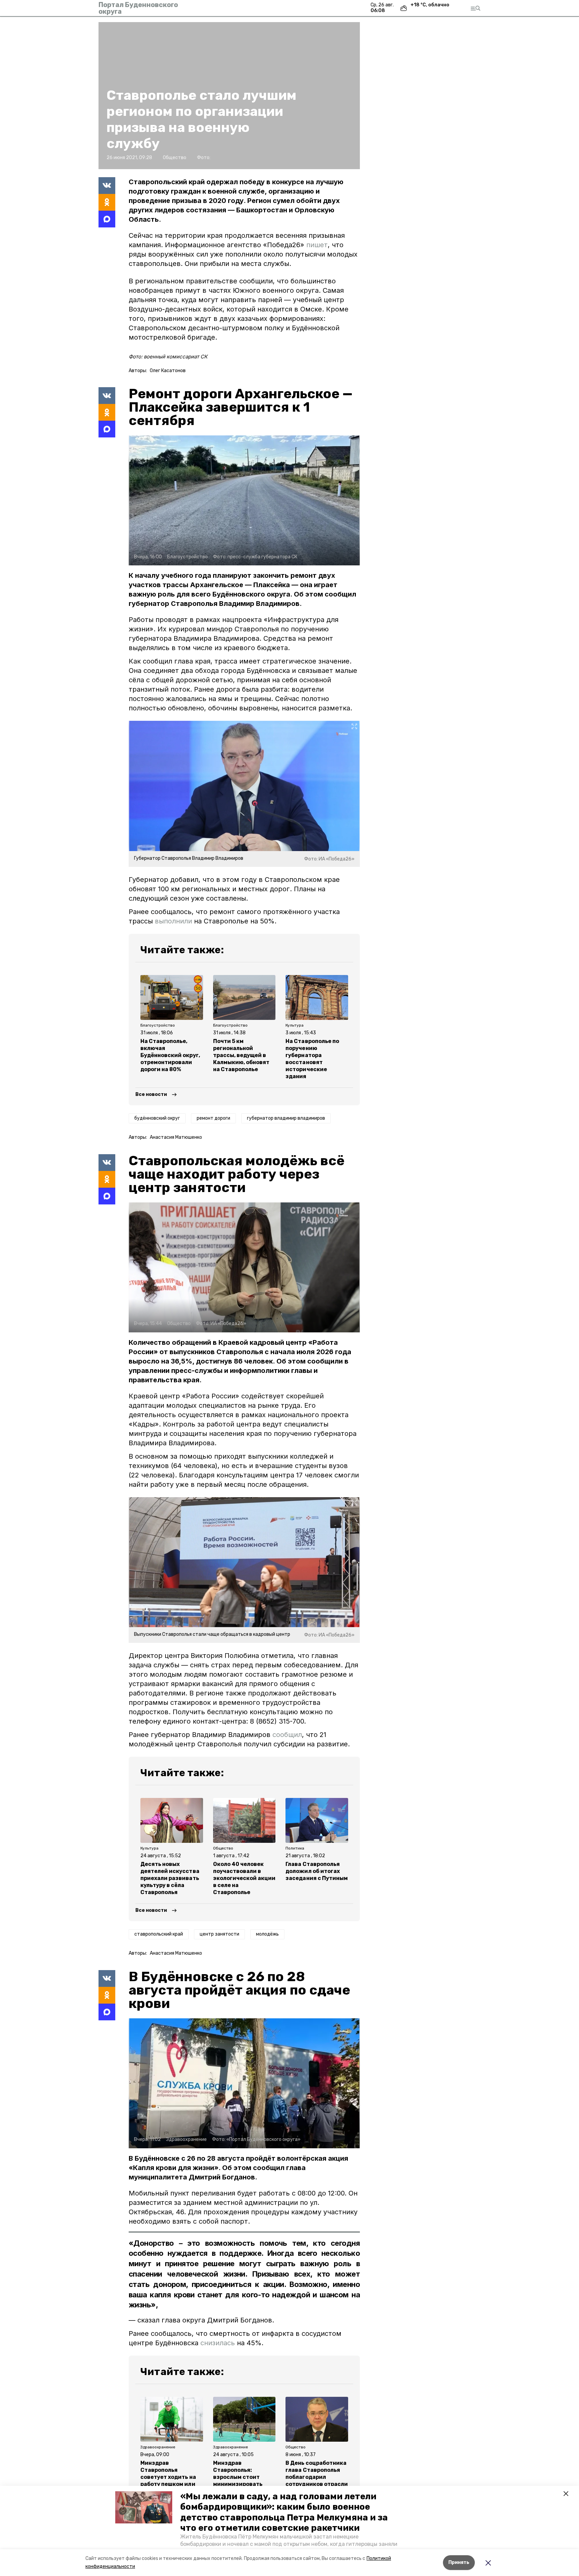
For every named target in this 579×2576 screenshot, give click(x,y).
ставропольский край (159, 1934)
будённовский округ (157, 1118)
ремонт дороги (213, 1118)
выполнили (174, 921)
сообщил (287, 1735)
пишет (317, 245)
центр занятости (219, 1934)
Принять (459, 2562)
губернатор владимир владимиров (286, 1118)
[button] (144, 2507)
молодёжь (267, 1934)
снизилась (219, 2343)
